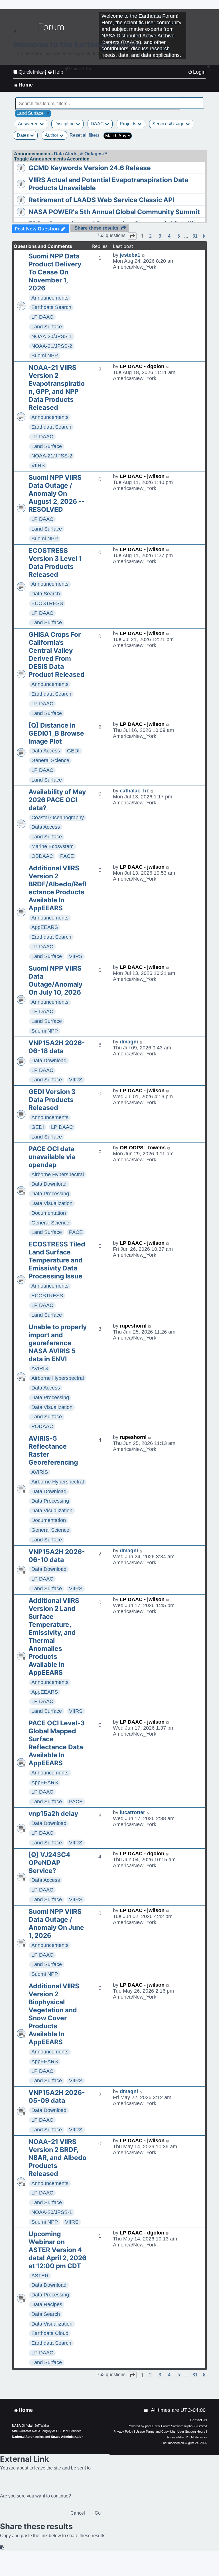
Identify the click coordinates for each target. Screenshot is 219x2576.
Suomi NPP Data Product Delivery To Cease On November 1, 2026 (55, 272)
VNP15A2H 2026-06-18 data (57, 1047)
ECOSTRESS (47, 603)
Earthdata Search (51, 307)
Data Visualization (52, 1203)
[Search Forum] (200, 100)
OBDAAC (42, 856)
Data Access (46, 751)
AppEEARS (45, 927)
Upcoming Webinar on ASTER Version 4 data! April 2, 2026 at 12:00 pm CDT (57, 2250)
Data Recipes (47, 2304)
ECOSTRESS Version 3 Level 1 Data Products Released (55, 563)
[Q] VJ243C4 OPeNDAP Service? (49, 1863)
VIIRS (38, 465)
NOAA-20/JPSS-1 (52, 336)
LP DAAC (42, 317)
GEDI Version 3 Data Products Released (52, 1100)
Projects (129, 124)
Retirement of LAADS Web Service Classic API (101, 200)
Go (98, 2513)
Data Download (49, 1061)
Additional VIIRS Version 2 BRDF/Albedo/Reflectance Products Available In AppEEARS (57, 888)
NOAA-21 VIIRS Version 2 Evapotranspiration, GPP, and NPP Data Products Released (57, 387)
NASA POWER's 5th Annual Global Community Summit (114, 212)
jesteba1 (130, 255)
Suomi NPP (45, 356)
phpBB (150, 2426)
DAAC (98, 124)
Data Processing (50, 1194)
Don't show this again (32, 72)
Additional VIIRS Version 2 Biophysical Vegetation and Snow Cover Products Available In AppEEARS (54, 2014)
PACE (67, 856)
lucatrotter (132, 1812)
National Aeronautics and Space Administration (48, 2437)
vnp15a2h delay (53, 1814)
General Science (50, 760)
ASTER (40, 2276)
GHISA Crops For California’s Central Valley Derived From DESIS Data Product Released (57, 654)
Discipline (65, 124)
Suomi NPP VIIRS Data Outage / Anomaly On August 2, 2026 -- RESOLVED (57, 493)
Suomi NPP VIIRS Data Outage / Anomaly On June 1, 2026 (56, 1924)
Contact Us (198, 2420)
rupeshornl (133, 1326)
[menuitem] (146, 2410)
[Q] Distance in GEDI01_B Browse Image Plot (56, 733)
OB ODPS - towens (143, 1148)
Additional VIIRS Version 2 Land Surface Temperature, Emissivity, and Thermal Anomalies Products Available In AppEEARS (54, 1637)
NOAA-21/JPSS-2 (52, 346)
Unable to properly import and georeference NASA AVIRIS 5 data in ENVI (58, 1343)
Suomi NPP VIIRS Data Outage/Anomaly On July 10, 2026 (55, 980)
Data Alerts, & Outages (78, 154)
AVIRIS (40, 1368)
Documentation (49, 1213)
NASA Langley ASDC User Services (57, 2431)
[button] (132, 236)
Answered (29, 124)
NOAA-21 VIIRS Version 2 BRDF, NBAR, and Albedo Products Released (57, 2158)
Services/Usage (169, 124)
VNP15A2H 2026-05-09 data (57, 2097)
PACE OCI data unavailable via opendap (52, 1157)
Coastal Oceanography (58, 818)
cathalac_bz (134, 791)
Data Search (46, 594)
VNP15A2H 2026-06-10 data (57, 1556)
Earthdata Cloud (50, 2333)
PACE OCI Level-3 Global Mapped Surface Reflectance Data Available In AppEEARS (57, 1743)
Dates (23, 135)
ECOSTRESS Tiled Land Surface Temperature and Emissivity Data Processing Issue (57, 1260)
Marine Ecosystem (52, 846)
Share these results (96, 228)
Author (52, 135)
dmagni (129, 1042)
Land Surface (47, 327)
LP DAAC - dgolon (142, 366)
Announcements (50, 298)
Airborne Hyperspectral (58, 1174)
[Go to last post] (144, 255)
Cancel (78, 2513)
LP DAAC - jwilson (142, 476)
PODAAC (42, 1426)
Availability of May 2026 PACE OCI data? (57, 800)
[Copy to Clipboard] (2, 2548)
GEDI (73, 751)
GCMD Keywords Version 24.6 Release (90, 168)
